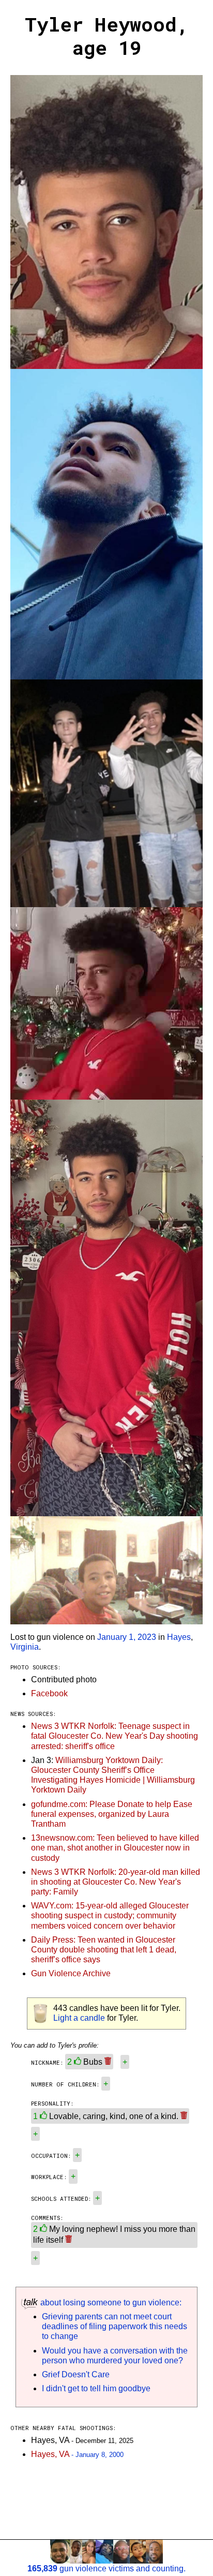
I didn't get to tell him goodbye (96, 2388)
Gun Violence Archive (71, 1973)
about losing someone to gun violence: (110, 2303)
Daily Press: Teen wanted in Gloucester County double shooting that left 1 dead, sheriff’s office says (104, 1950)
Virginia (25, 1647)
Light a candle (79, 2018)
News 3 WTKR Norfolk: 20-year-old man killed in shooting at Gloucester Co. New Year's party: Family (116, 1882)
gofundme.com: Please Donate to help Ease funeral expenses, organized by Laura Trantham (112, 1814)
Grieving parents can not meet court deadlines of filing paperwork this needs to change (115, 2326)
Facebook (49, 1693)
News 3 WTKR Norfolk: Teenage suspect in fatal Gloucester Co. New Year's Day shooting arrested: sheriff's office (115, 1736)
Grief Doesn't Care (76, 2374)
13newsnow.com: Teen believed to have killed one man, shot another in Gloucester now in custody (115, 1848)
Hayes (179, 1637)
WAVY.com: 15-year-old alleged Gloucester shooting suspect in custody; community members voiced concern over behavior (110, 1915)
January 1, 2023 (127, 1637)
